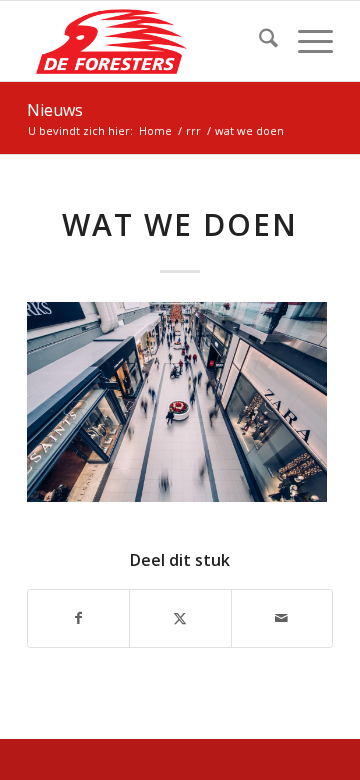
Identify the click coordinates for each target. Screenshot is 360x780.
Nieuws (55, 110)
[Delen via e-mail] (282, 618)
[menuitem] (258, 41)
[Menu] (305, 41)
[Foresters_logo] (149, 41)
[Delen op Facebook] (78, 618)
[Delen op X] (180, 618)
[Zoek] (258, 41)
